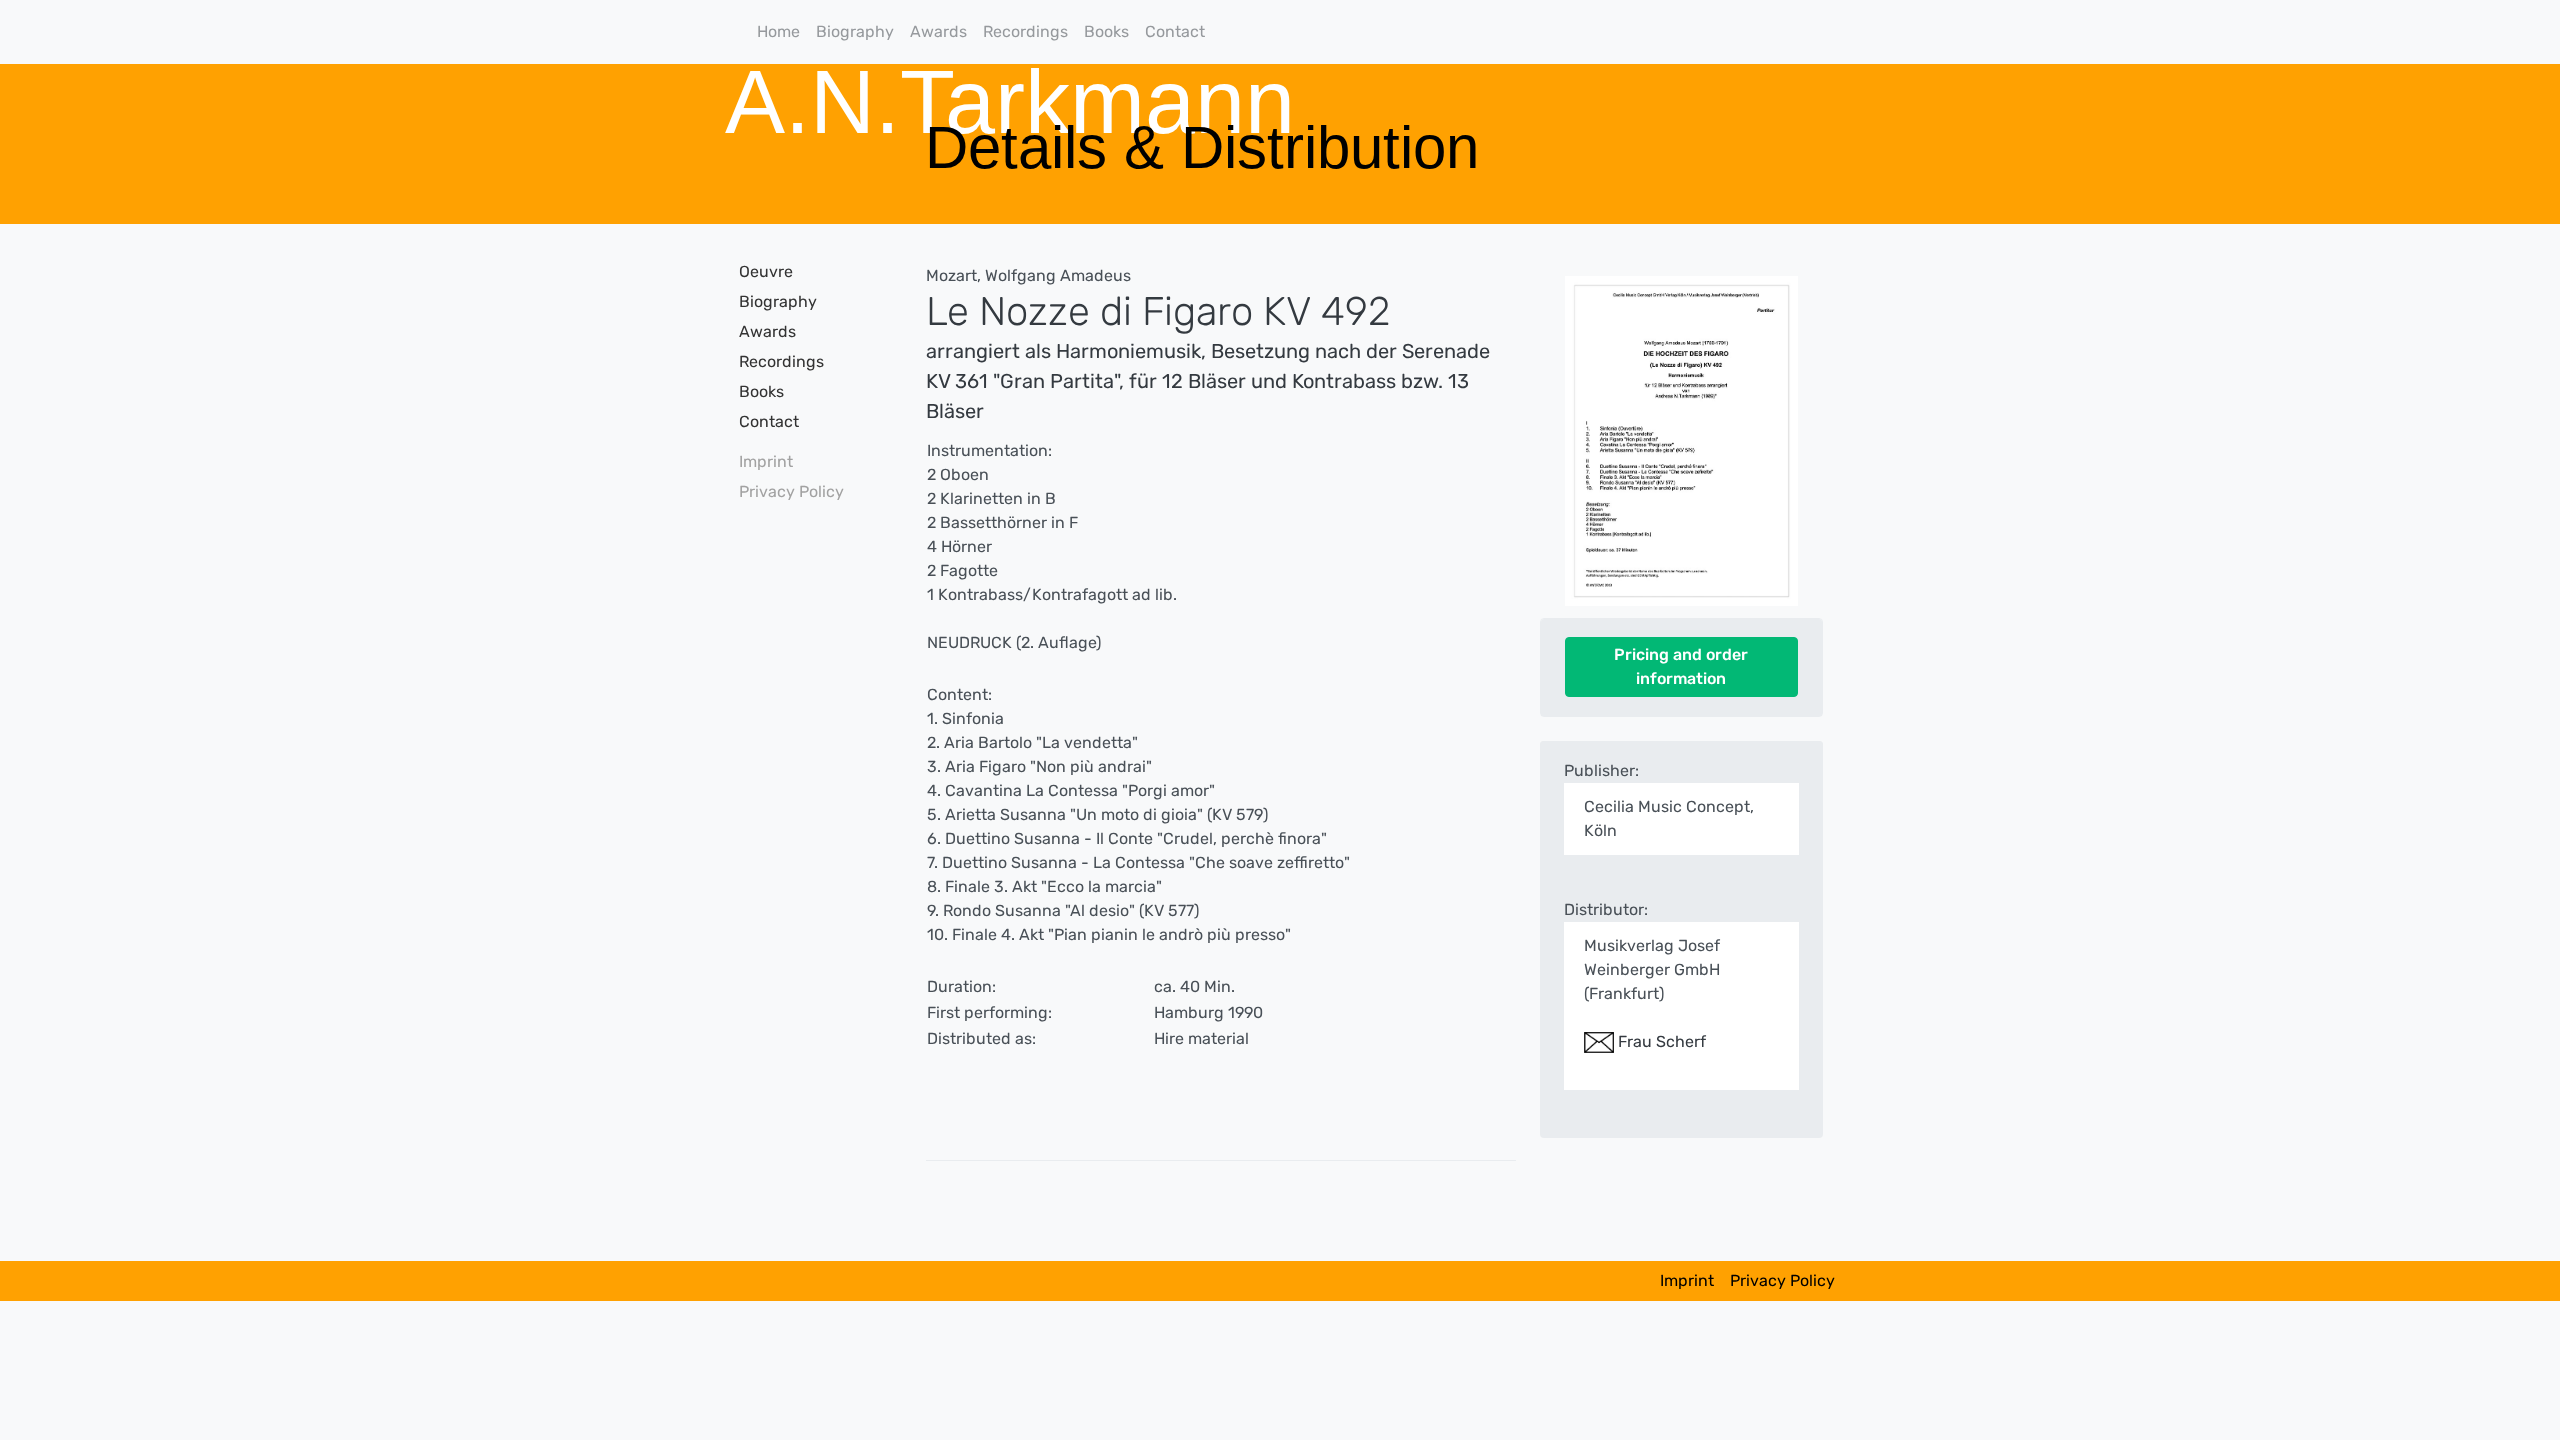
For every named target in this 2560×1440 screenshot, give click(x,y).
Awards (938, 31)
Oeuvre (766, 271)
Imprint (766, 461)
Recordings (1025, 31)
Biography (855, 31)
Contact (1175, 31)
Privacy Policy (791, 491)
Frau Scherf (1660, 1041)
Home (778, 31)
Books (1106, 31)
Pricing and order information (1681, 666)
